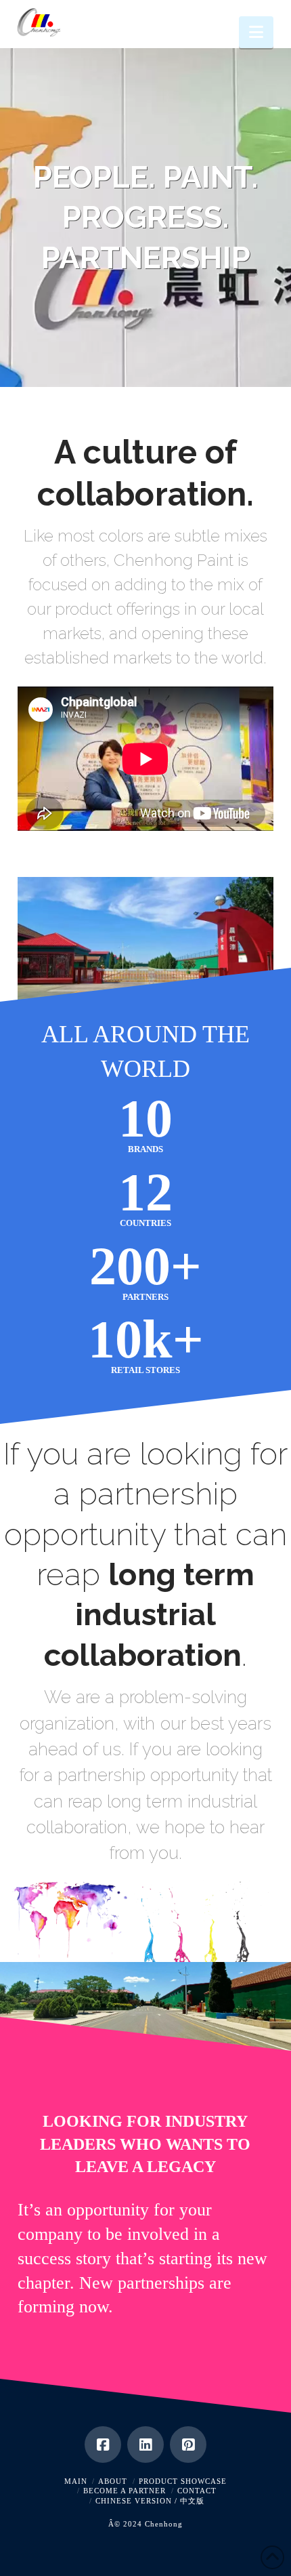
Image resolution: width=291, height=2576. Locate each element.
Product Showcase (183, 2481)
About (113, 2481)
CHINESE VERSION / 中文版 (150, 2501)
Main (76, 2481)
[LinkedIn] (145, 2445)
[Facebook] (103, 2445)
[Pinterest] (188, 2445)
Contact (197, 2491)
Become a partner (125, 2491)
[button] (256, 32)
